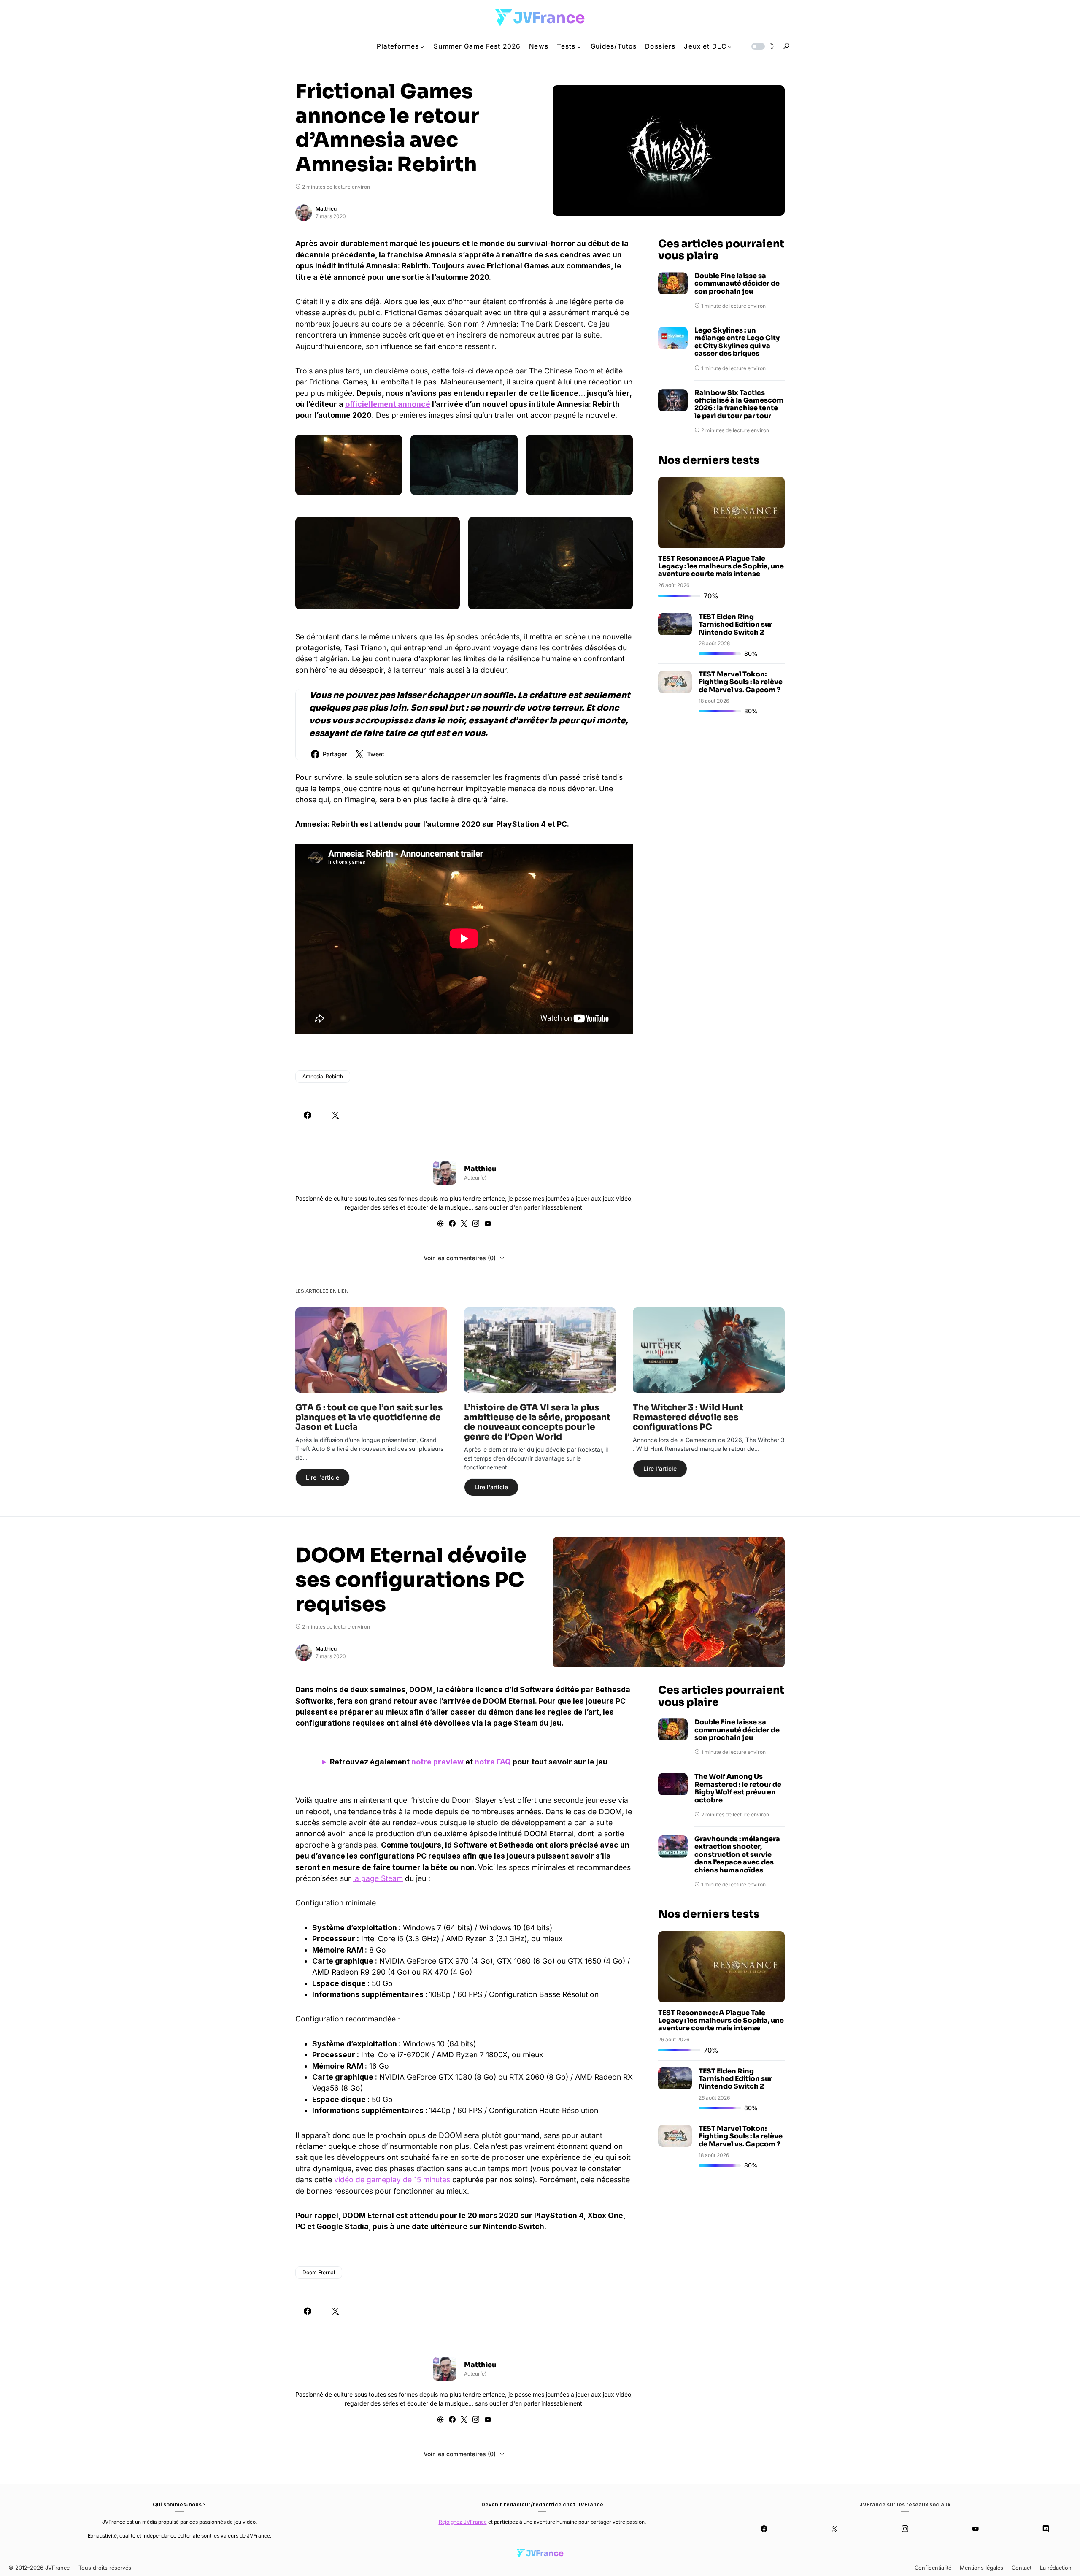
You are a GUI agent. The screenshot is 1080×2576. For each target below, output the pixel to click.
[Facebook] (764, 2529)
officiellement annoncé (388, 404)
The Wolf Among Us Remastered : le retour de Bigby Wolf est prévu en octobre (738, 1789)
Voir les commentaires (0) (460, 1258)
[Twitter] (835, 2529)
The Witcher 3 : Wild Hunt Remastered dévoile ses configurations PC (688, 1417)
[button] (762, 46)
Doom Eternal (319, 2272)
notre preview (437, 1762)
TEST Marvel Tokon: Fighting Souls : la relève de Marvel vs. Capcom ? (741, 682)
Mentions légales (981, 2568)
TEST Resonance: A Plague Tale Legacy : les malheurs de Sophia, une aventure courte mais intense (721, 566)
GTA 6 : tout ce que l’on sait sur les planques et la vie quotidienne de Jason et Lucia (369, 1417)
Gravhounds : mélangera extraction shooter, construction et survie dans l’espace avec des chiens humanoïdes (737, 1855)
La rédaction (1056, 2568)
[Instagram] (905, 2529)
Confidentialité (933, 2568)
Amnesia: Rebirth (323, 1076)
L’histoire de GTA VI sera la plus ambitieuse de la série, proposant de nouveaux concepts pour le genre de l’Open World (537, 1422)
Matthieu (326, 209)
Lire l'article (323, 1477)
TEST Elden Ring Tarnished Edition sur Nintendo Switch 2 (735, 625)
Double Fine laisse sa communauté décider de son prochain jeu (737, 284)
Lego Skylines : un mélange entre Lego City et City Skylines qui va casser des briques (737, 343)
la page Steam (378, 1878)
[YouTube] (975, 2529)
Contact (1022, 2568)
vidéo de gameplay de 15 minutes (392, 2180)
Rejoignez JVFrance (463, 2522)
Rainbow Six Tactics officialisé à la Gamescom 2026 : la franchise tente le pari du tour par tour (739, 405)
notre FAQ (493, 1762)
